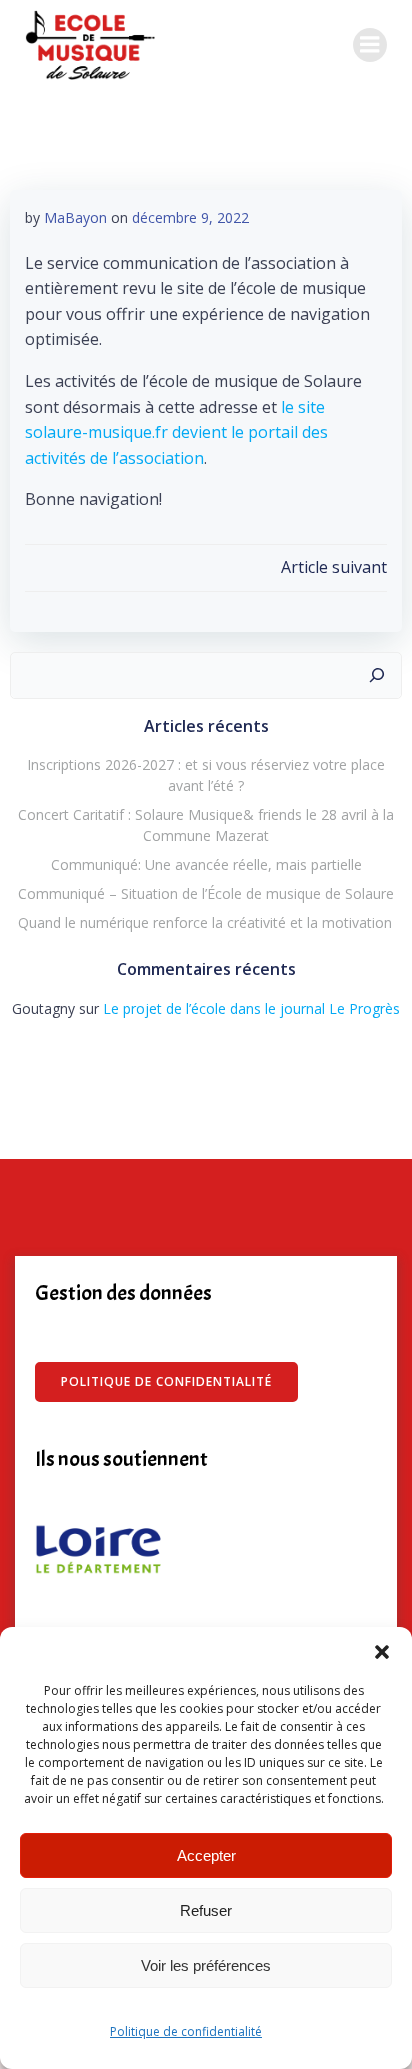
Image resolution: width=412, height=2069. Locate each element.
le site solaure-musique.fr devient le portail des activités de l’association (176, 432)
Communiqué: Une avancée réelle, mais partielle (206, 864)
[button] (382, 1652)
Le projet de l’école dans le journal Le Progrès (251, 1008)
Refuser (206, 1910)
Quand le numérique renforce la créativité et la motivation (206, 922)
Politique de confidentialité (186, 2031)
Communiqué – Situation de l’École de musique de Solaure (206, 893)
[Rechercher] (377, 676)
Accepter (206, 1855)
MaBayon (75, 217)
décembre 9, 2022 (190, 217)
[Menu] (370, 45)
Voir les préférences (206, 1965)
